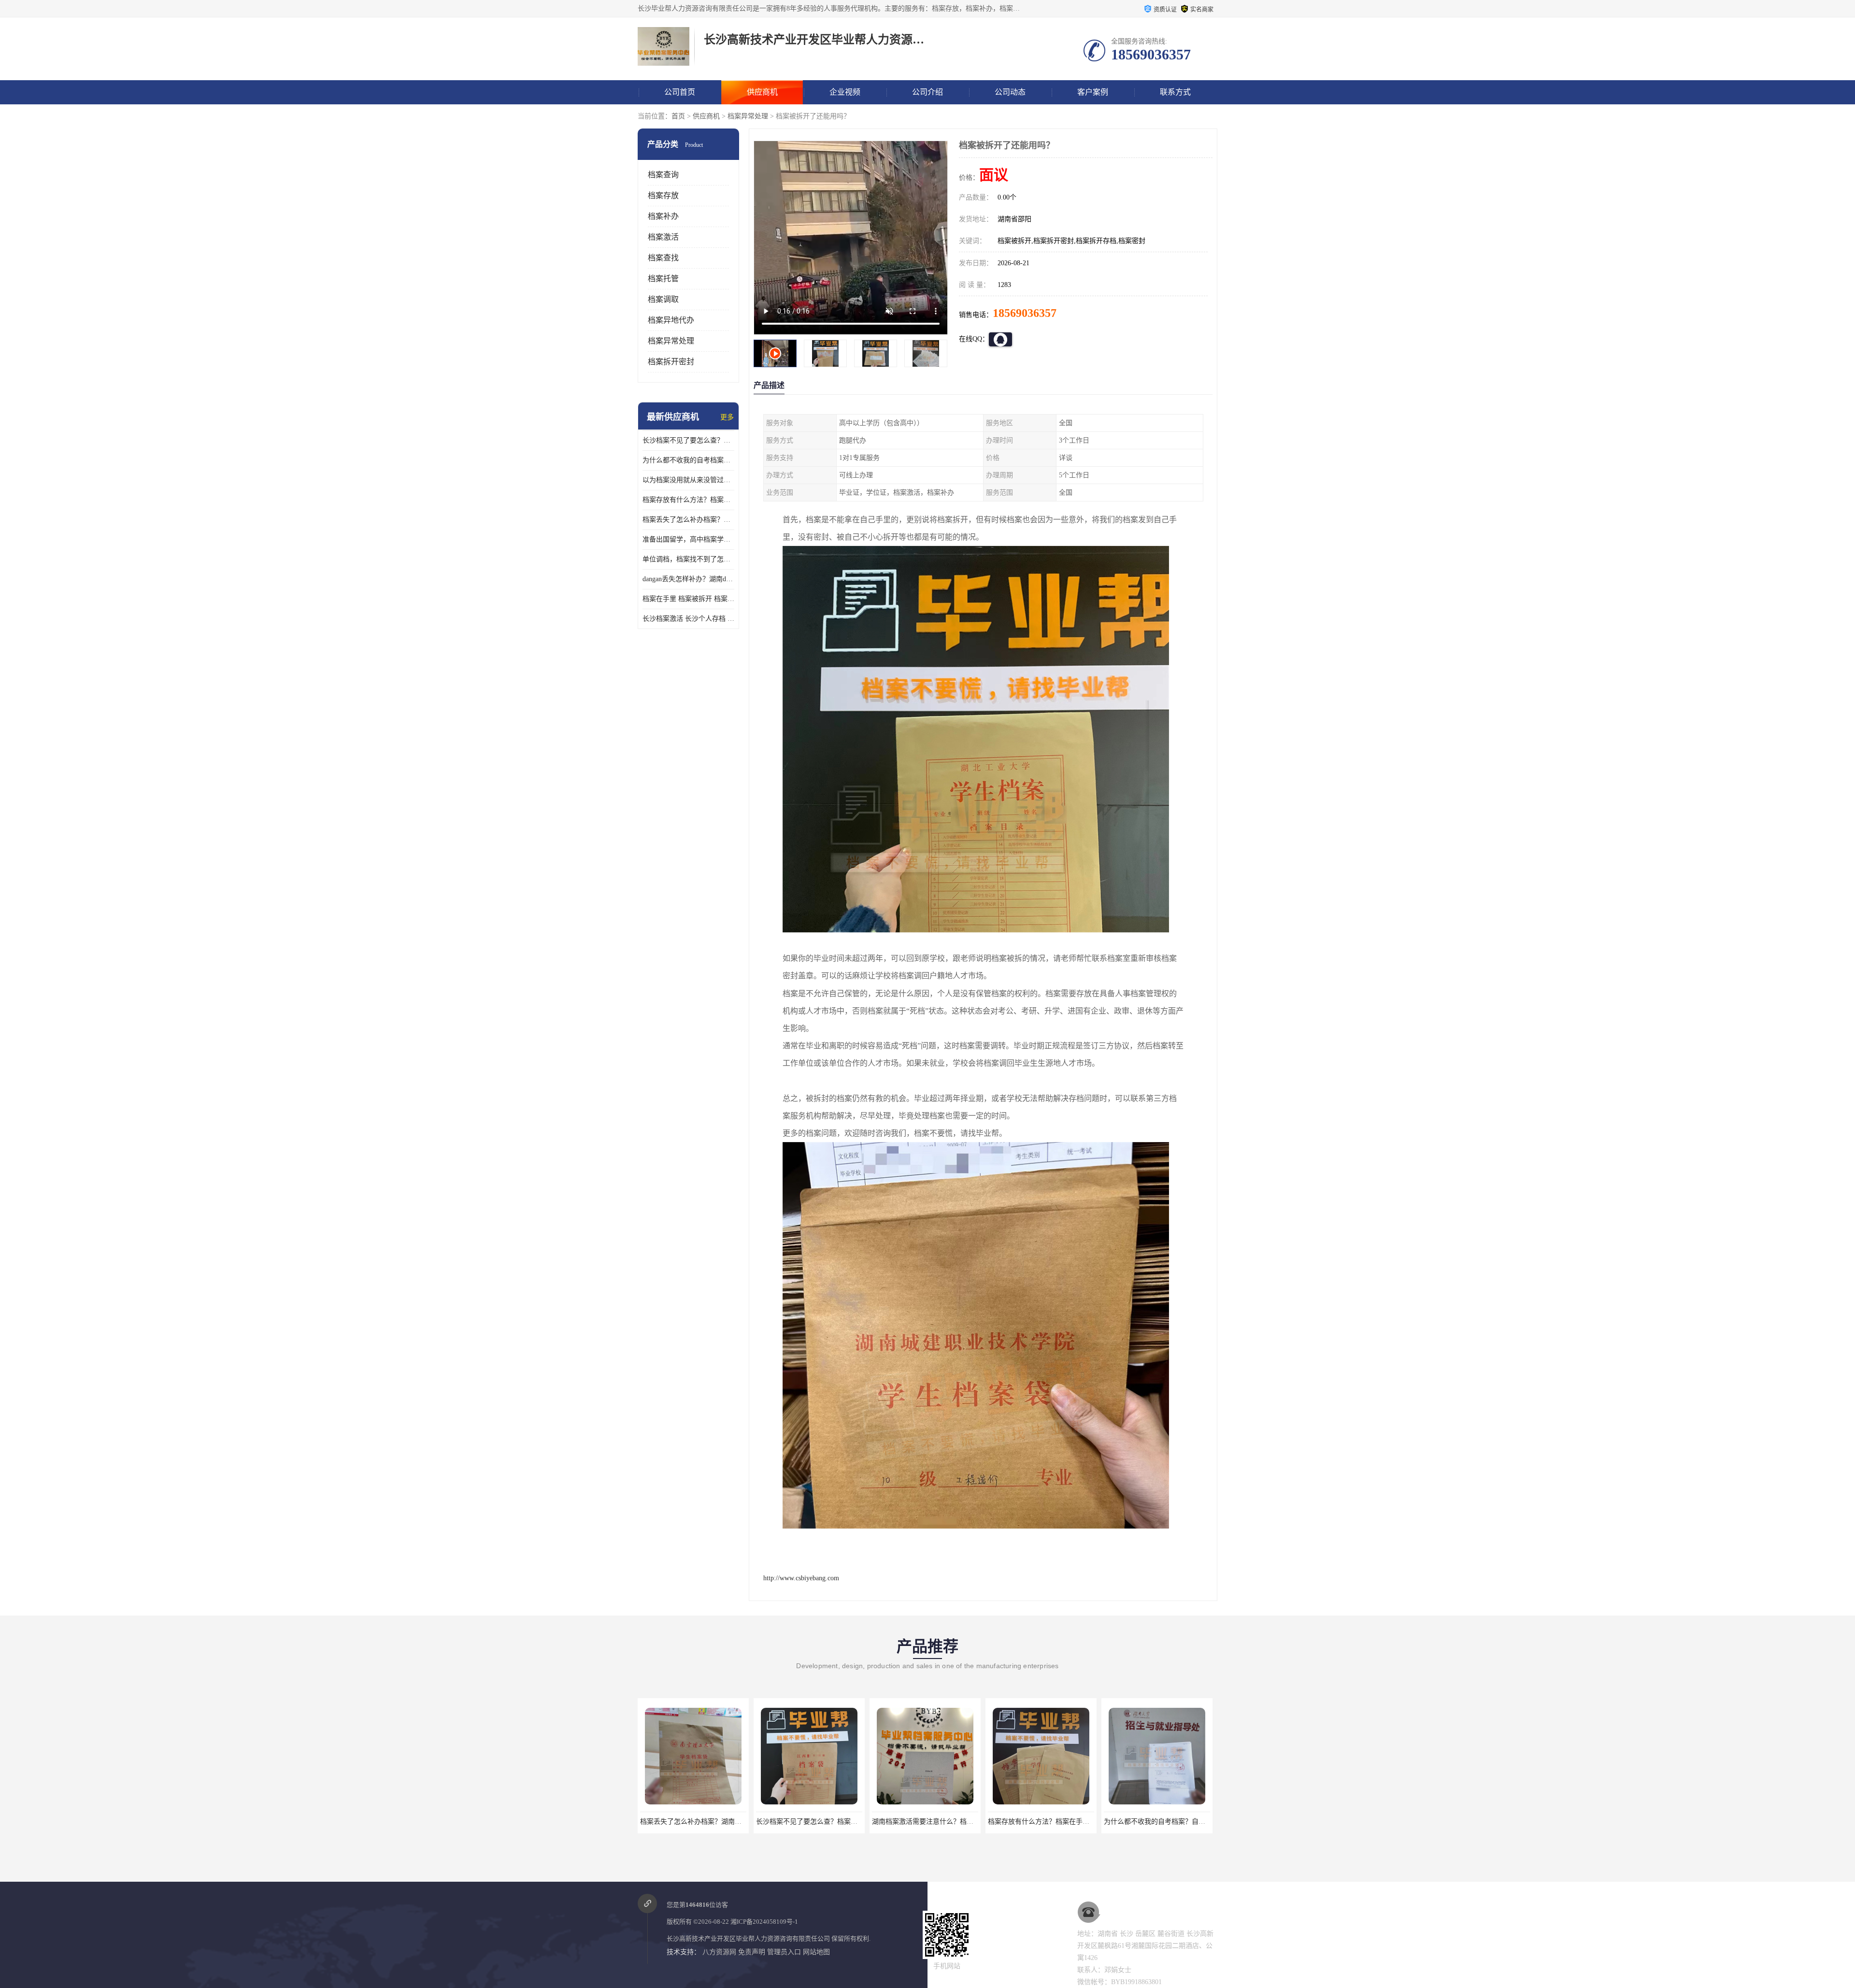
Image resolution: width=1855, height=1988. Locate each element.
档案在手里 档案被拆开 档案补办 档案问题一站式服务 (688, 599)
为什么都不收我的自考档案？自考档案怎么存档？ (688, 460)
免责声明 (752, 1952)
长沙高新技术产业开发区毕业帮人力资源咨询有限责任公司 (748, 1938)
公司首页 (680, 92)
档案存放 (663, 195)
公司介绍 (927, 92)
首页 (678, 116)
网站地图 (816, 1952)
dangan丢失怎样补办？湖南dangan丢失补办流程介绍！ (688, 579)
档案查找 (663, 258)
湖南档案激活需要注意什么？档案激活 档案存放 (828, 1822)
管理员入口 (784, 1952)
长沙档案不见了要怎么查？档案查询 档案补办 (688, 440)
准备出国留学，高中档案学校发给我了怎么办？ (688, 539)
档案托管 (663, 279)
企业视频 (845, 92)
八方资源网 (719, 1952)
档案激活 (663, 237)
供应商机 (762, 92)
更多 (727, 417)
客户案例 (1093, 92)
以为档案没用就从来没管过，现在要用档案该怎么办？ (688, 480)
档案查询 (663, 175)
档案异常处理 (748, 116)
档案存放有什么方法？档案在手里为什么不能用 (688, 500)
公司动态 (1010, 92)
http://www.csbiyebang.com (801, 1578)
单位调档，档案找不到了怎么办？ (688, 559)
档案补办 (663, 216)
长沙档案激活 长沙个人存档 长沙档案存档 (688, 619)
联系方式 (1175, 92)
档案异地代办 (671, 320)
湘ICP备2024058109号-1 (764, 1922)
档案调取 (663, 299)
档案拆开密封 (671, 362)
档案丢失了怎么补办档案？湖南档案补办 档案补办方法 (688, 520)
